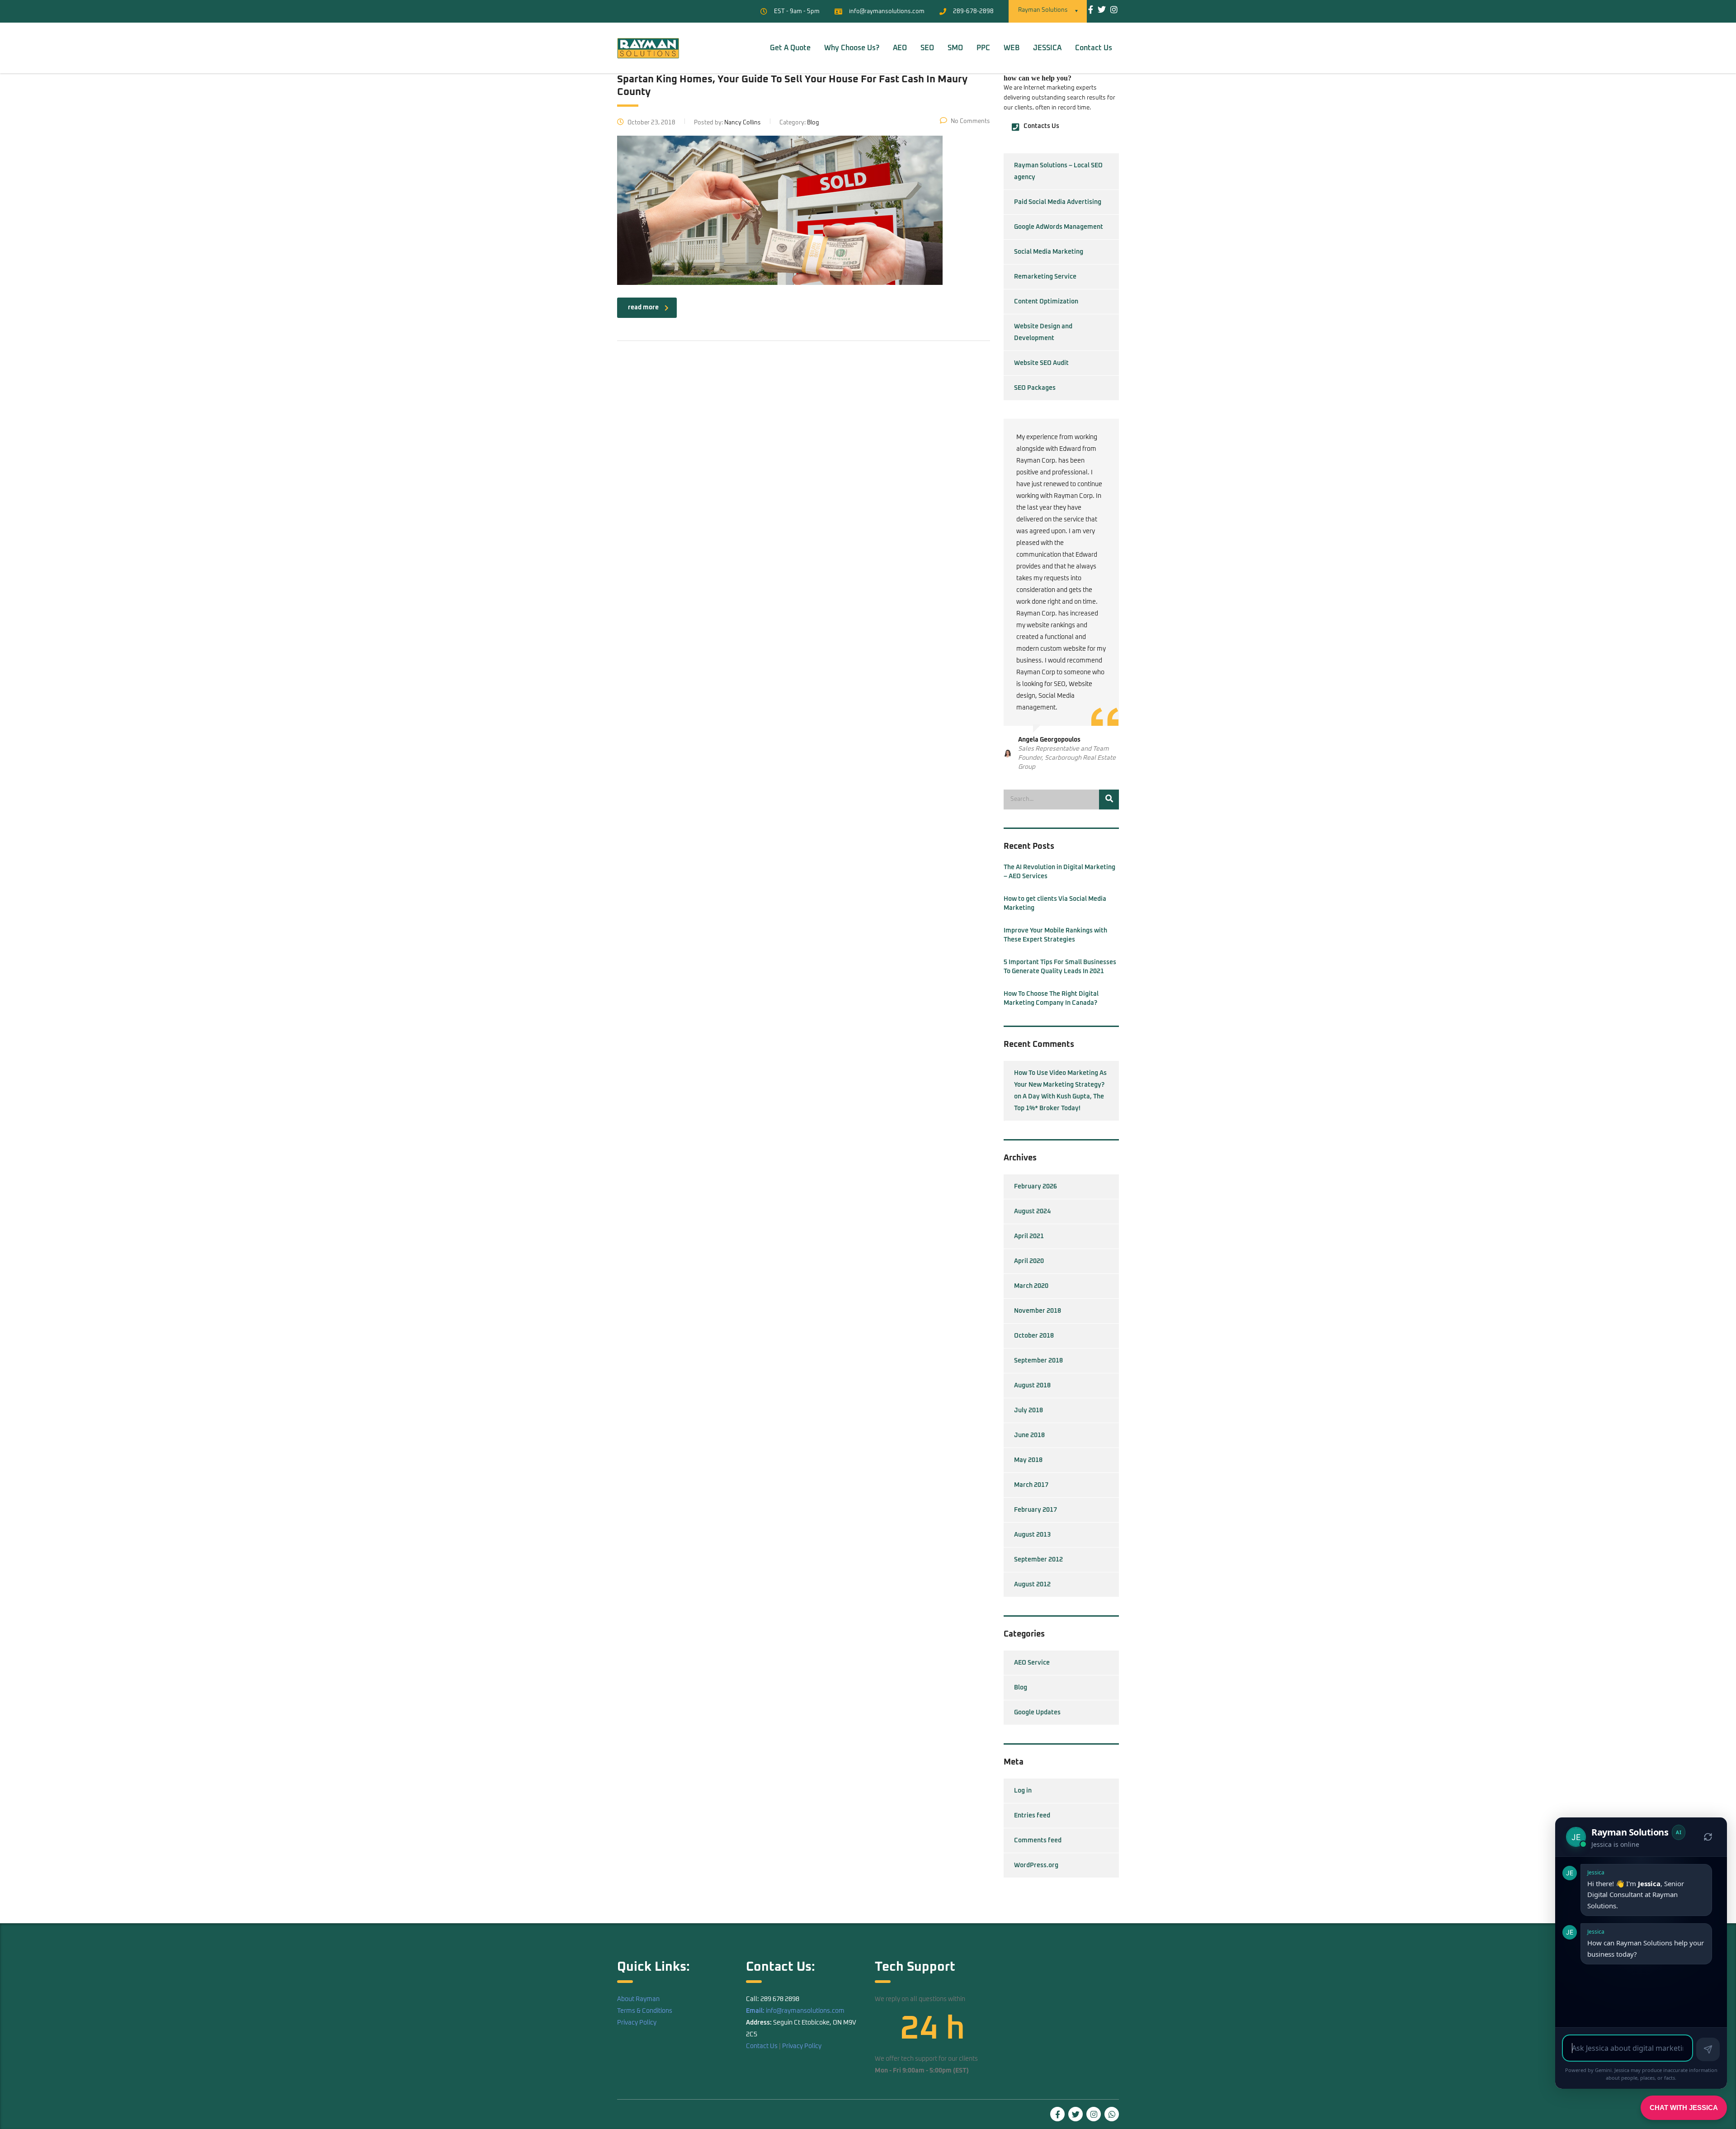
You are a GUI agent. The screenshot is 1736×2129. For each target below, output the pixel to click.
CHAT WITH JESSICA (1684, 2108)
